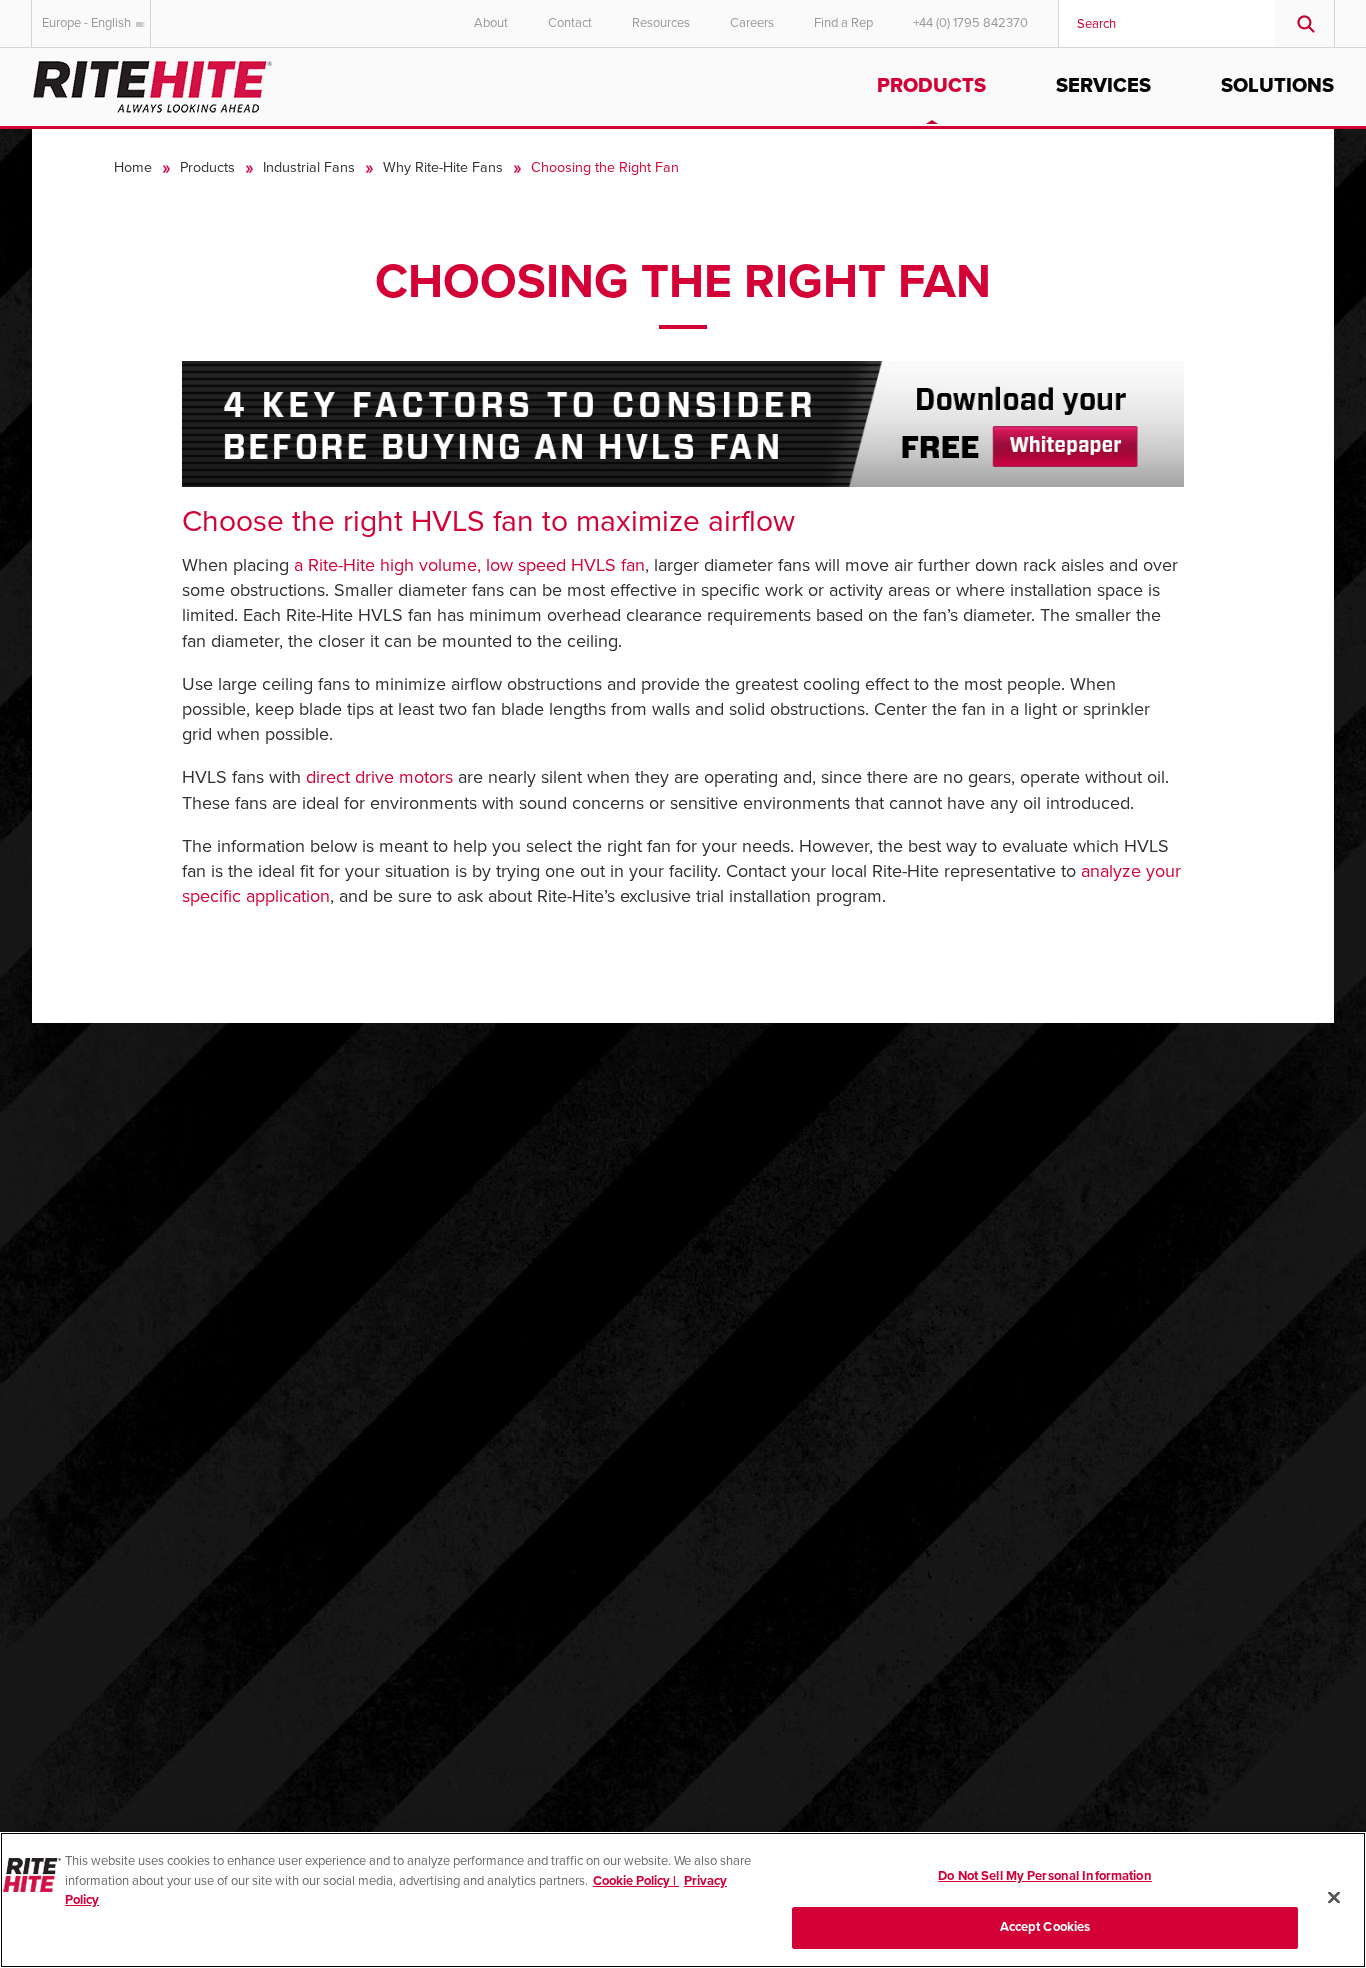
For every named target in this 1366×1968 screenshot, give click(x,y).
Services (1103, 86)
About (491, 23)
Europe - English (86, 23)
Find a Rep (843, 23)
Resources (661, 23)
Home (133, 167)
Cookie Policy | (636, 1880)
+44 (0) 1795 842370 (970, 23)
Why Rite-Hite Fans (443, 167)
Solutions (1277, 86)
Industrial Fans (309, 167)
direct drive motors (379, 777)
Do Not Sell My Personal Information (1045, 1876)
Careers (752, 23)
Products (931, 86)
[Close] (1334, 1897)
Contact (570, 23)
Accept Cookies (1045, 1926)
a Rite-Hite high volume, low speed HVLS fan (469, 565)
